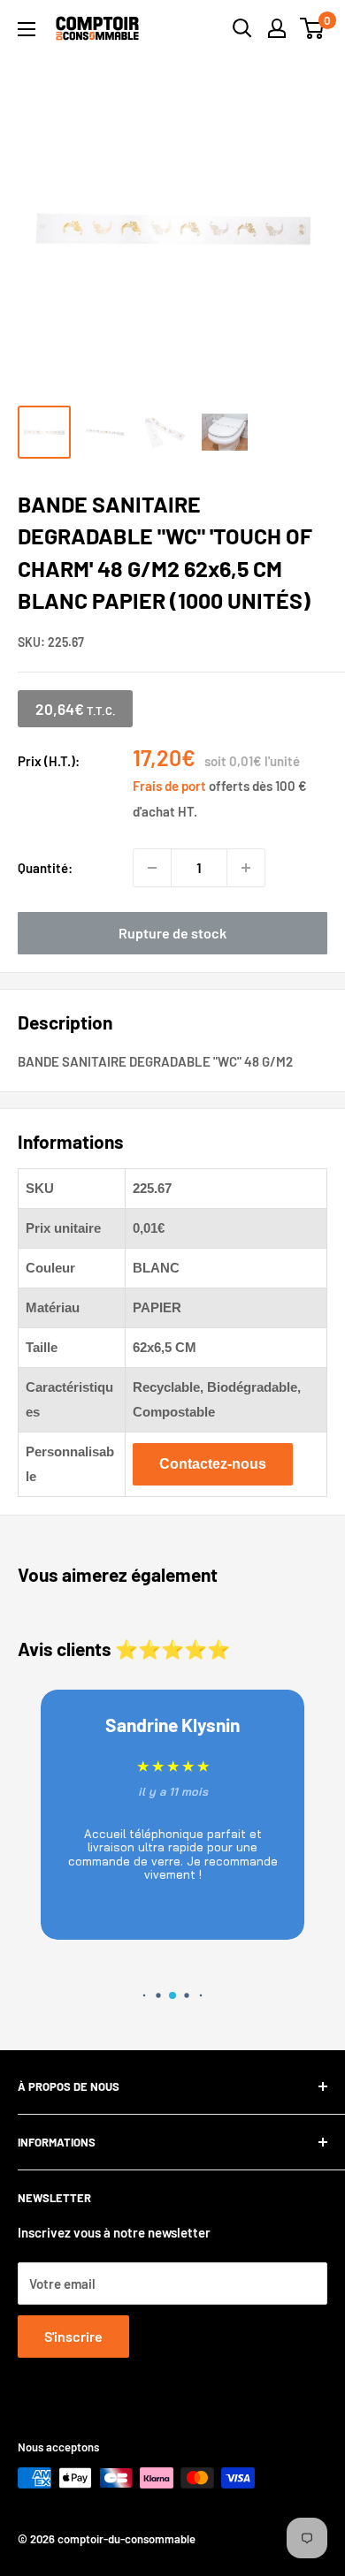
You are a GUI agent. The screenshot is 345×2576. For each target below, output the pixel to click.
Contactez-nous (213, 1464)
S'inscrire (73, 2336)
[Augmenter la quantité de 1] (246, 868)
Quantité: (45, 868)
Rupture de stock (172, 933)
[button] (145, 1996)
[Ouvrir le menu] (27, 29)
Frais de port (169, 786)
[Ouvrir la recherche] (242, 28)
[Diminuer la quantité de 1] (152, 868)
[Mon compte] (277, 28)
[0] (313, 28)
